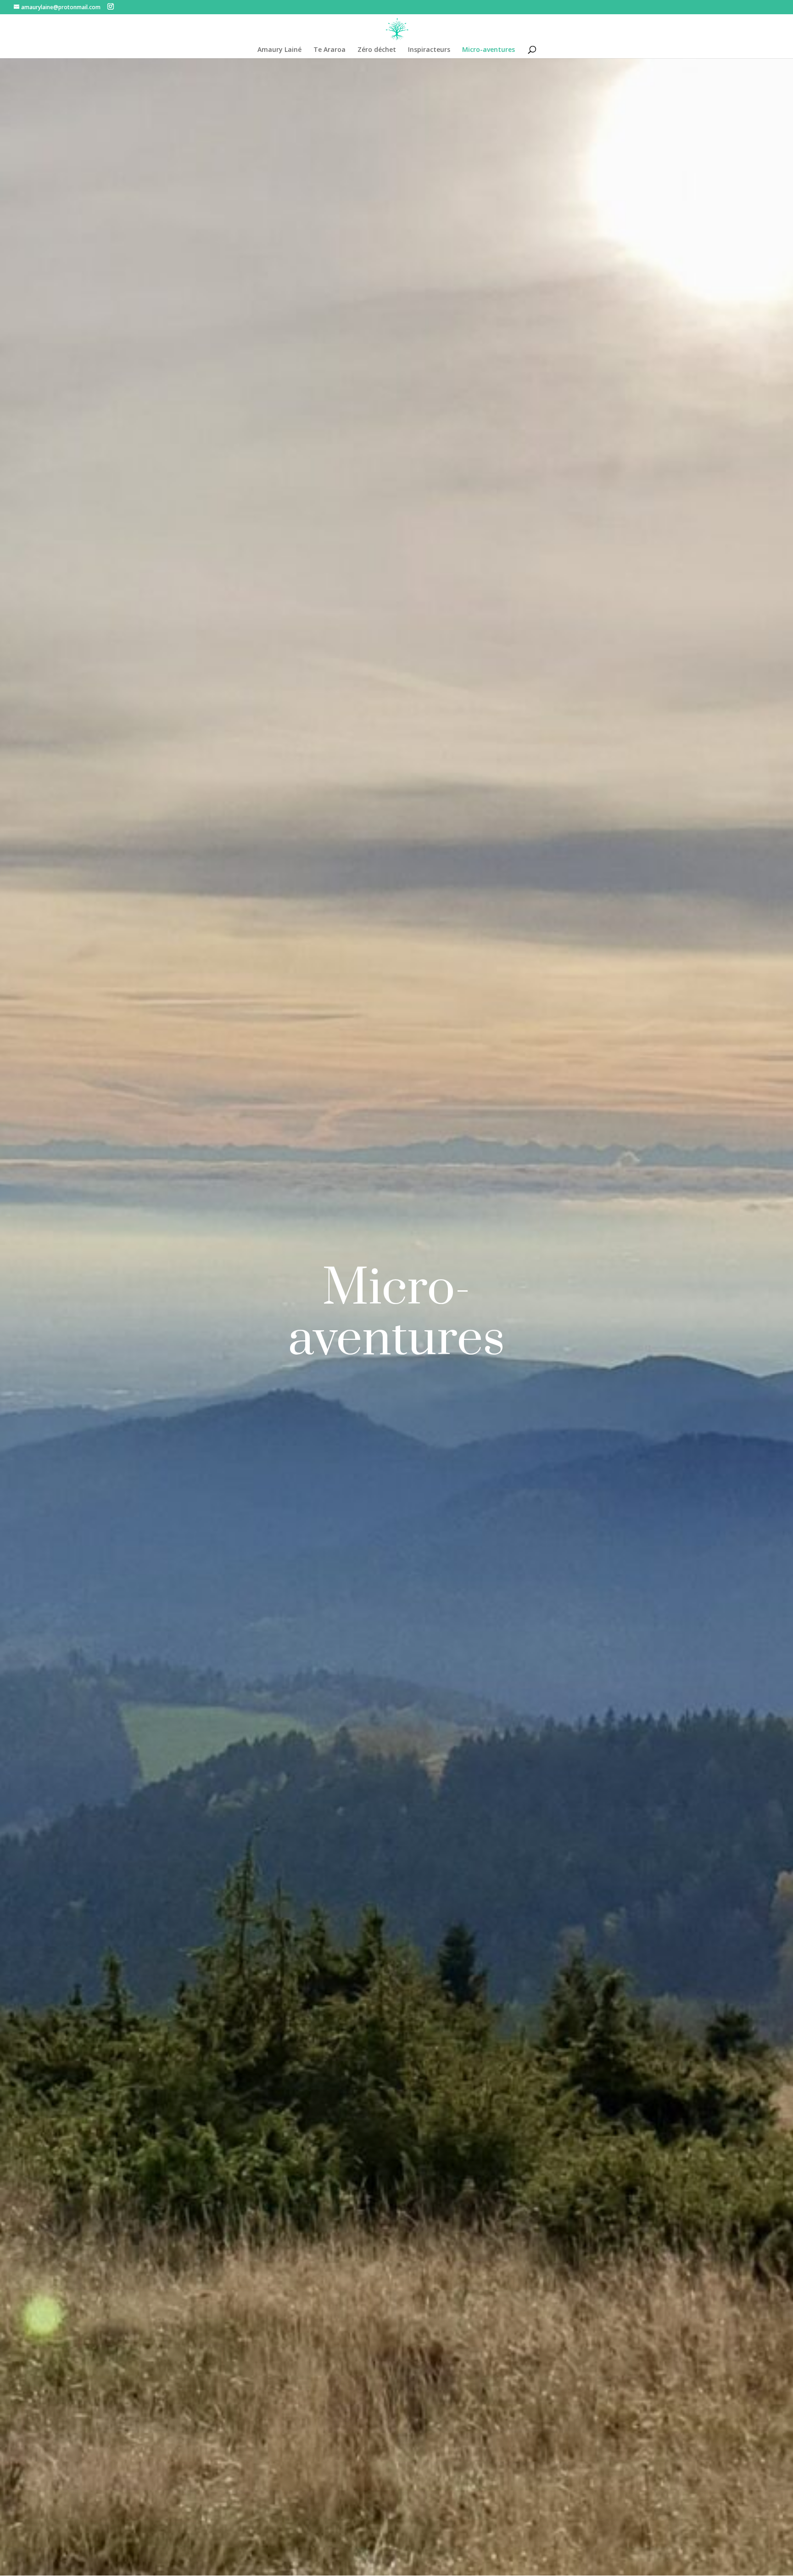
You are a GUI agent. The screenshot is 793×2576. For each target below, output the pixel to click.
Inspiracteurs (429, 50)
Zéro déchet (377, 50)
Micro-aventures (489, 50)
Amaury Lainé (279, 50)
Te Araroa (329, 50)
